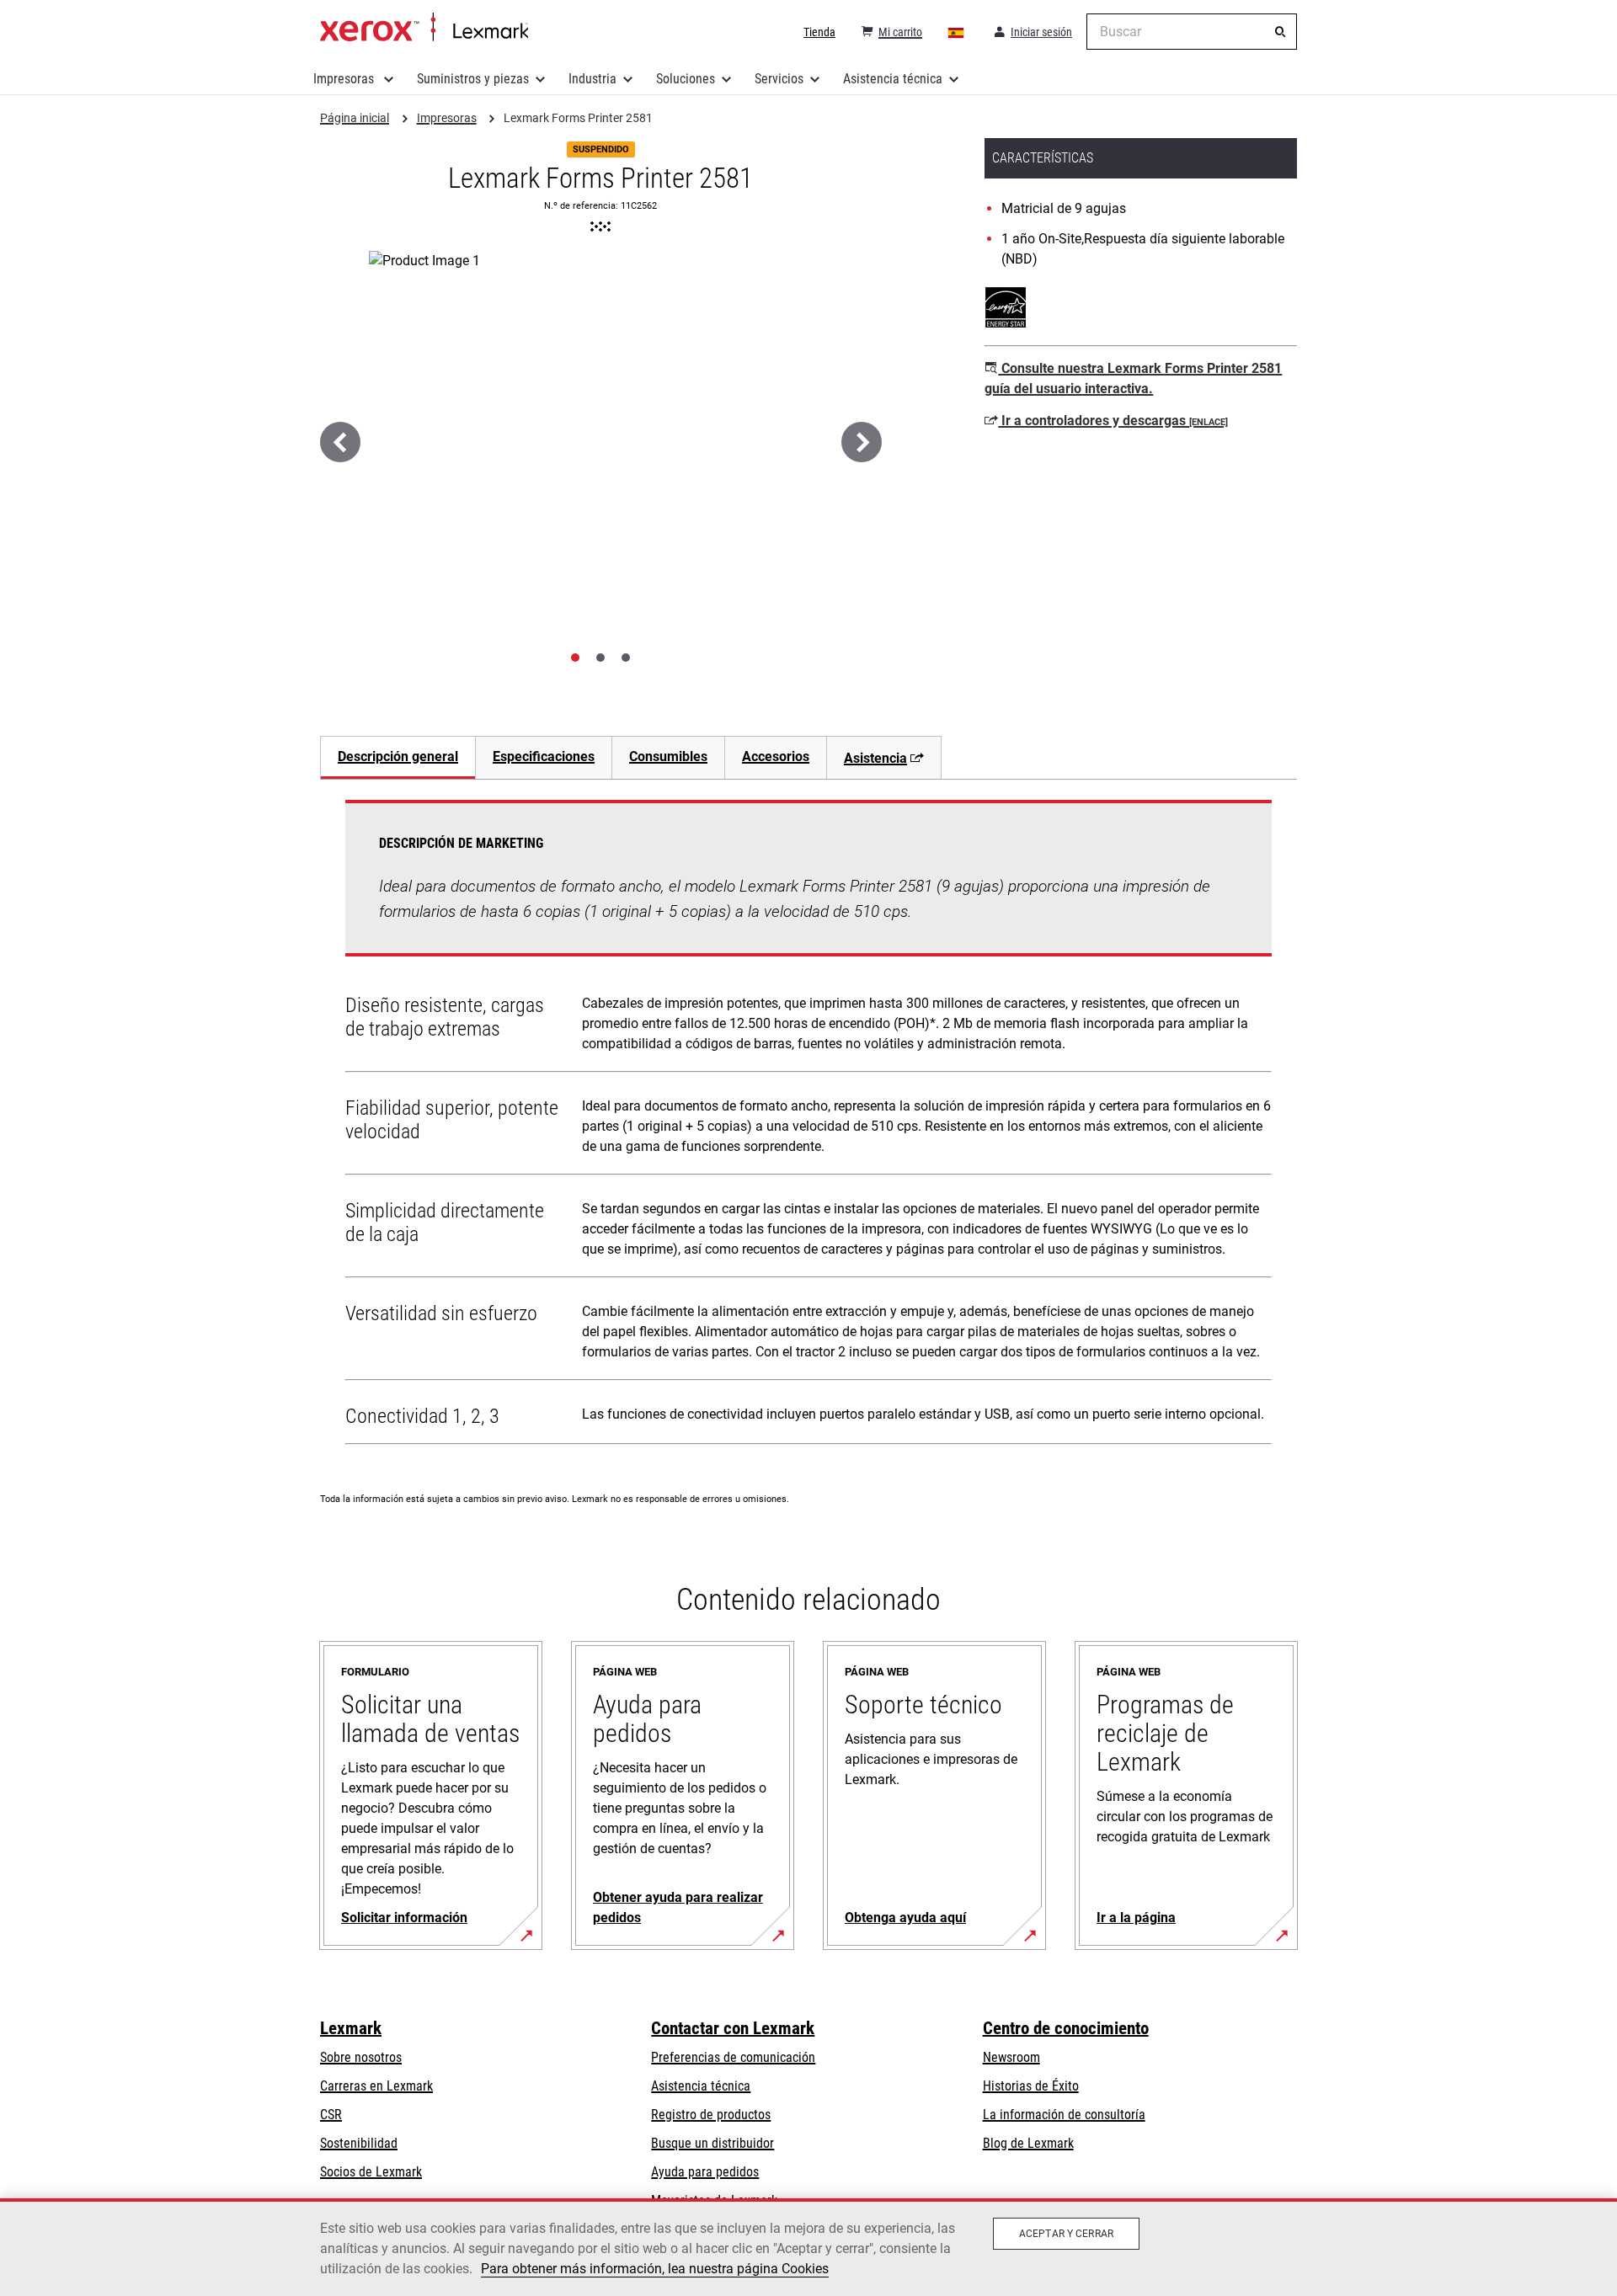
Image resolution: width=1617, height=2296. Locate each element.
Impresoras (345, 79)
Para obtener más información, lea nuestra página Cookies (655, 2269)
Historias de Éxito (1031, 2086)
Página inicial (424, 28)
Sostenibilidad (359, 2143)
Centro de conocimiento (1066, 2028)
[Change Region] (957, 32)
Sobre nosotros (361, 2057)
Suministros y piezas (473, 79)
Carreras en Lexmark (376, 2086)
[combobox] (1192, 32)
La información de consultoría (1064, 2115)
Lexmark (351, 2028)
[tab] (575, 658)
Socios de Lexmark (371, 2172)
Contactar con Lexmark (733, 2028)
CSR (331, 2115)
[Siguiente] (862, 442)
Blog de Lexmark (1028, 2143)
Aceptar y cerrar (1066, 2234)
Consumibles (668, 756)
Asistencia (875, 758)
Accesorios (776, 756)
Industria (592, 79)
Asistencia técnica (893, 79)
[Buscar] (1280, 32)
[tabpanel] (808, 1126)
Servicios (779, 79)
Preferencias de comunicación (733, 2057)
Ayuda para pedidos (705, 2172)
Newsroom (1011, 2057)
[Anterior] (340, 442)
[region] (808, 2247)
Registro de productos (711, 2115)
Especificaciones (544, 756)
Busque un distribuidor (712, 2143)
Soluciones (686, 79)
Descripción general (398, 756)
